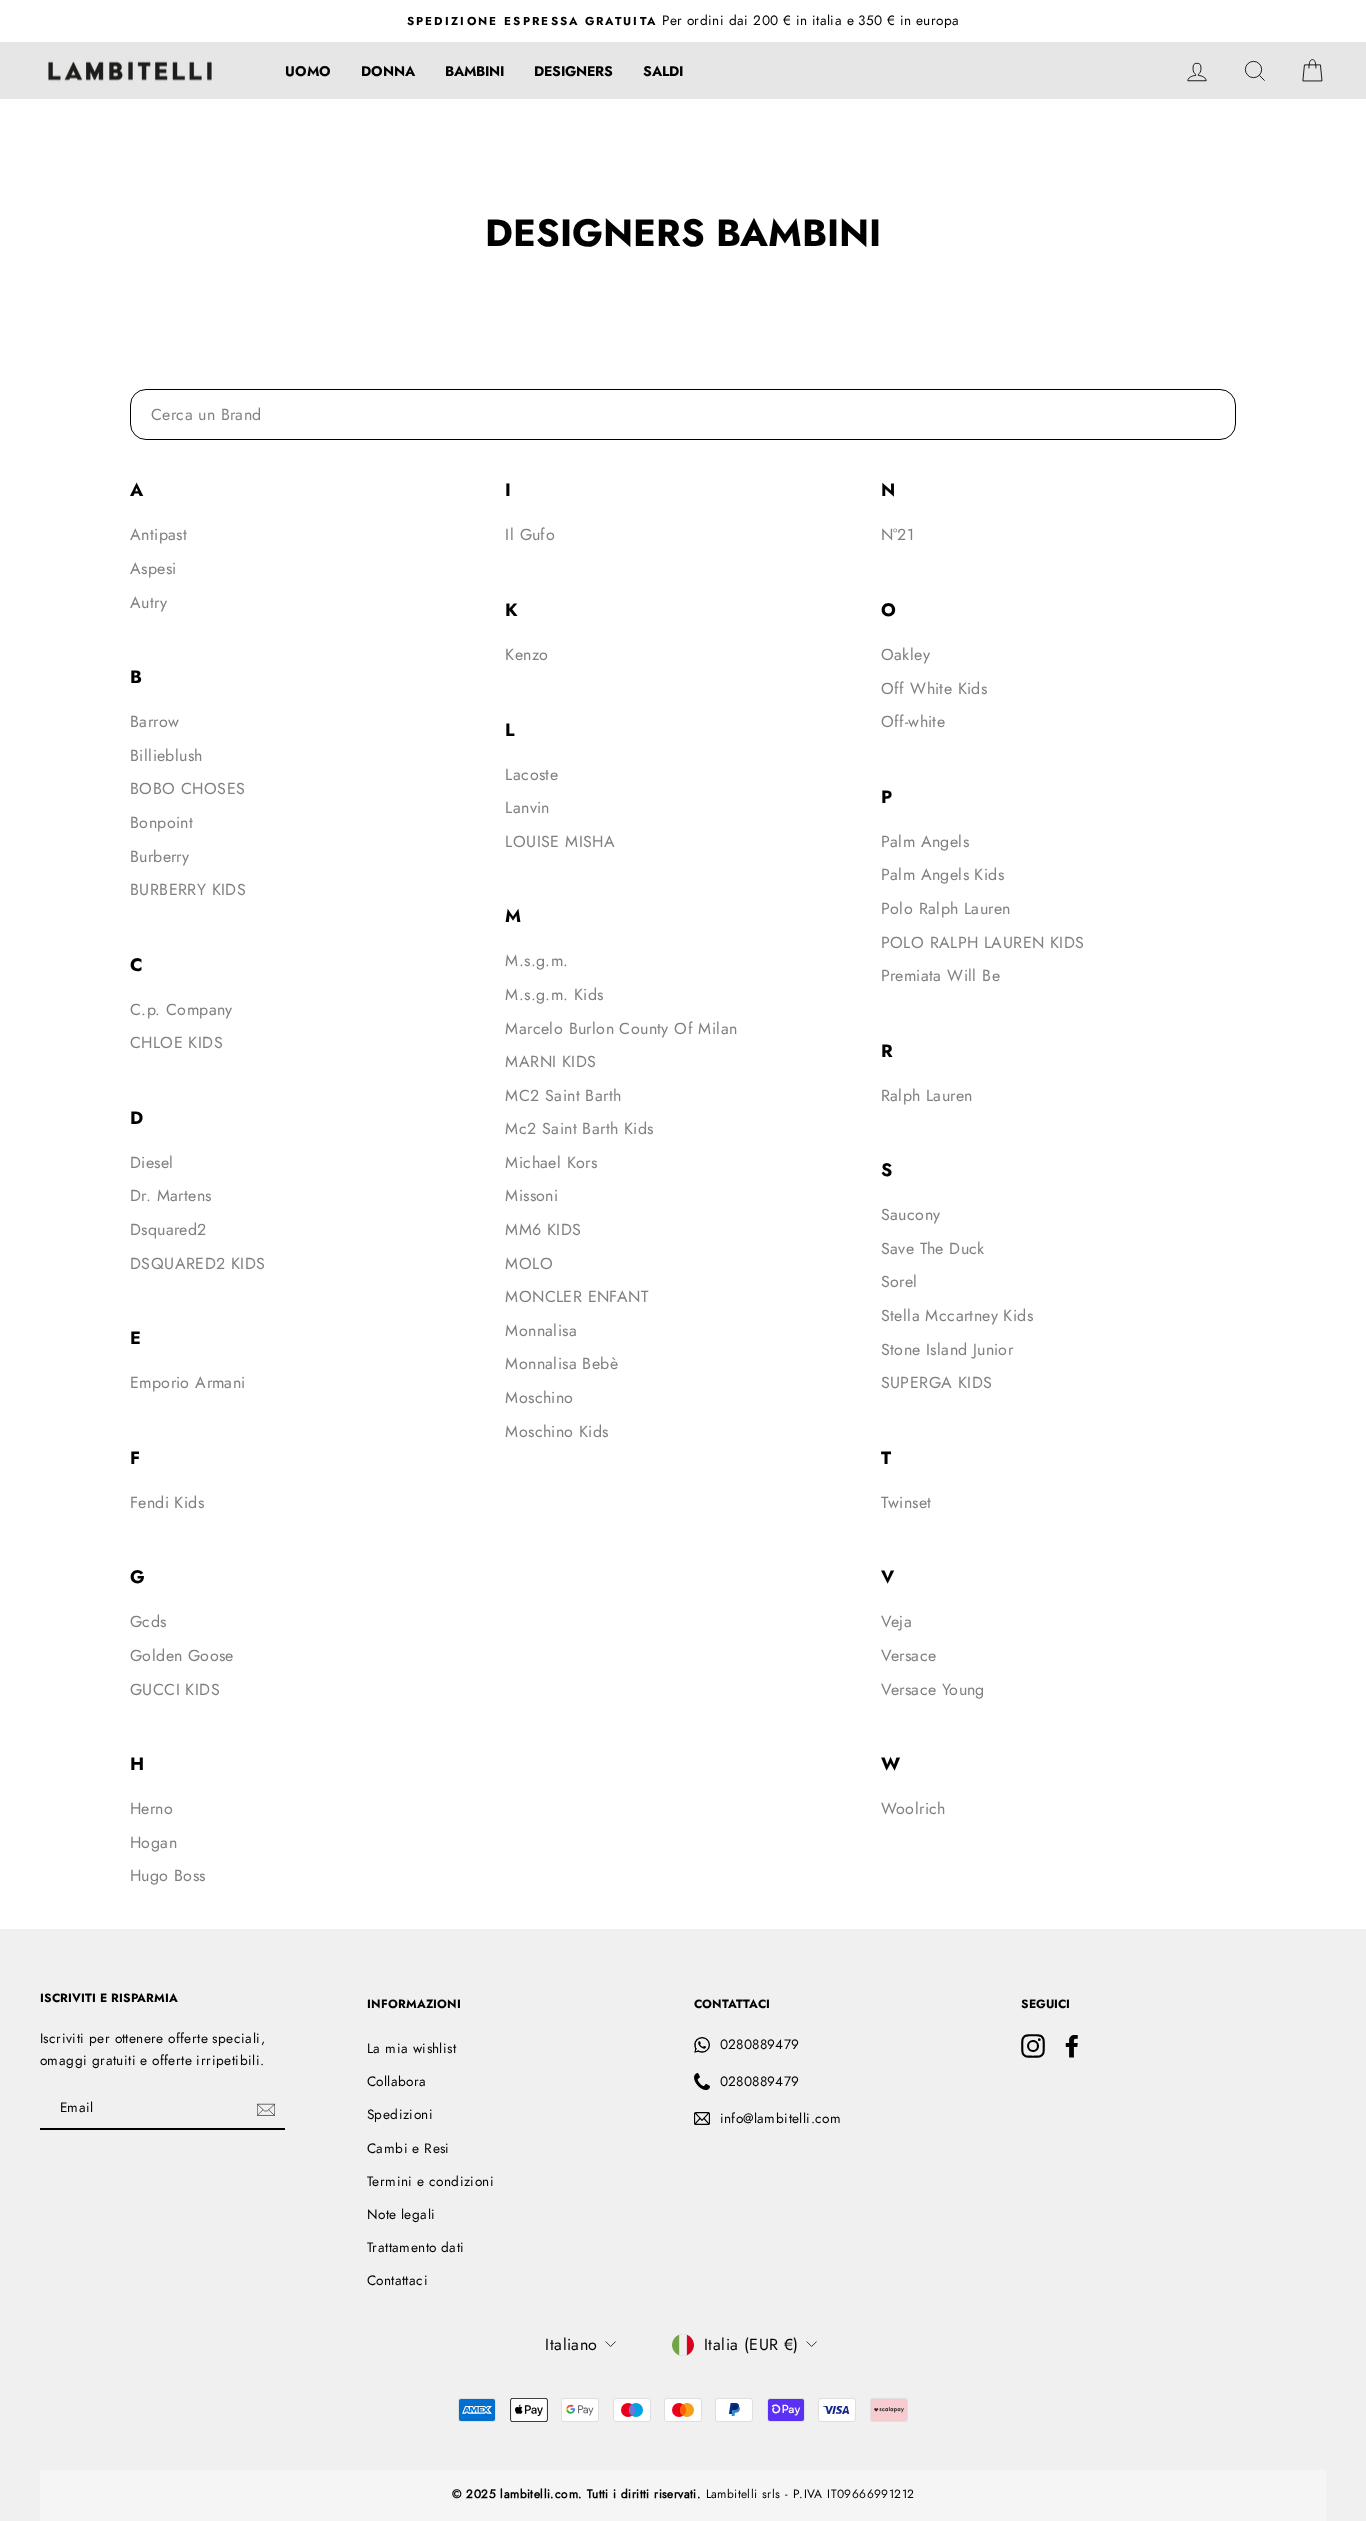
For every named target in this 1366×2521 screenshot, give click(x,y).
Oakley (905, 654)
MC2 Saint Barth (563, 1095)
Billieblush (166, 755)
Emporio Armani (188, 1382)
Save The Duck (933, 1248)
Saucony (911, 1214)
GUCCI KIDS (175, 1689)
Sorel (899, 1281)
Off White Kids (934, 688)
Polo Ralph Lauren (946, 908)
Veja (897, 1621)
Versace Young (933, 1689)
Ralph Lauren (927, 1095)
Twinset (906, 1502)
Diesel (151, 1162)
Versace (909, 1655)
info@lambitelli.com (781, 2118)
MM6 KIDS (543, 1229)
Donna (388, 71)
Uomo (308, 71)
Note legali (401, 2214)
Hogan (153, 1842)
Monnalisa (541, 1330)
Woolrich (913, 1808)
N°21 (898, 534)
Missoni (531, 1195)
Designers (573, 71)
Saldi (663, 71)
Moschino (539, 1397)
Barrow (154, 721)
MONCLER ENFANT (576, 1296)
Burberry (159, 856)
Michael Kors (551, 1162)
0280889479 (760, 2044)
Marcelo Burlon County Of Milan (621, 1028)
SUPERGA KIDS (937, 1382)
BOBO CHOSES (187, 788)
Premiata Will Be (940, 975)
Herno (151, 1808)
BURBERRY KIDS (188, 889)
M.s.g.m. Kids (554, 994)
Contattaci (397, 2280)
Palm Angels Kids (942, 874)
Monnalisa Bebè (561, 1363)
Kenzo (526, 654)
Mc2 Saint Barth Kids (579, 1128)
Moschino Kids (556, 1431)
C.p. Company (181, 1009)
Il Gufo (530, 534)
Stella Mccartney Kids (957, 1315)
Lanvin (527, 807)
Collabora (397, 2081)
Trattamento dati (415, 2247)
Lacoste (531, 774)
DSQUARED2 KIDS (198, 1263)
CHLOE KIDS (176, 1042)
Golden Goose (182, 1655)
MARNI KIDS (550, 1061)
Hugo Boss (168, 1875)
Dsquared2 (168, 1229)
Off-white (913, 721)
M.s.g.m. (536, 960)
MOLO (529, 1263)
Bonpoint (161, 822)
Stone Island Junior (947, 1349)
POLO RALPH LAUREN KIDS (983, 942)
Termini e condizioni (430, 2181)
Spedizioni (400, 2114)
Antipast (158, 534)
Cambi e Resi (408, 2148)
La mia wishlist (411, 2048)
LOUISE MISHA (560, 841)
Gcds (148, 1621)
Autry (148, 602)
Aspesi (153, 568)
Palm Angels (925, 841)
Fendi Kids (167, 1502)
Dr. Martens (170, 1195)
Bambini (474, 71)
